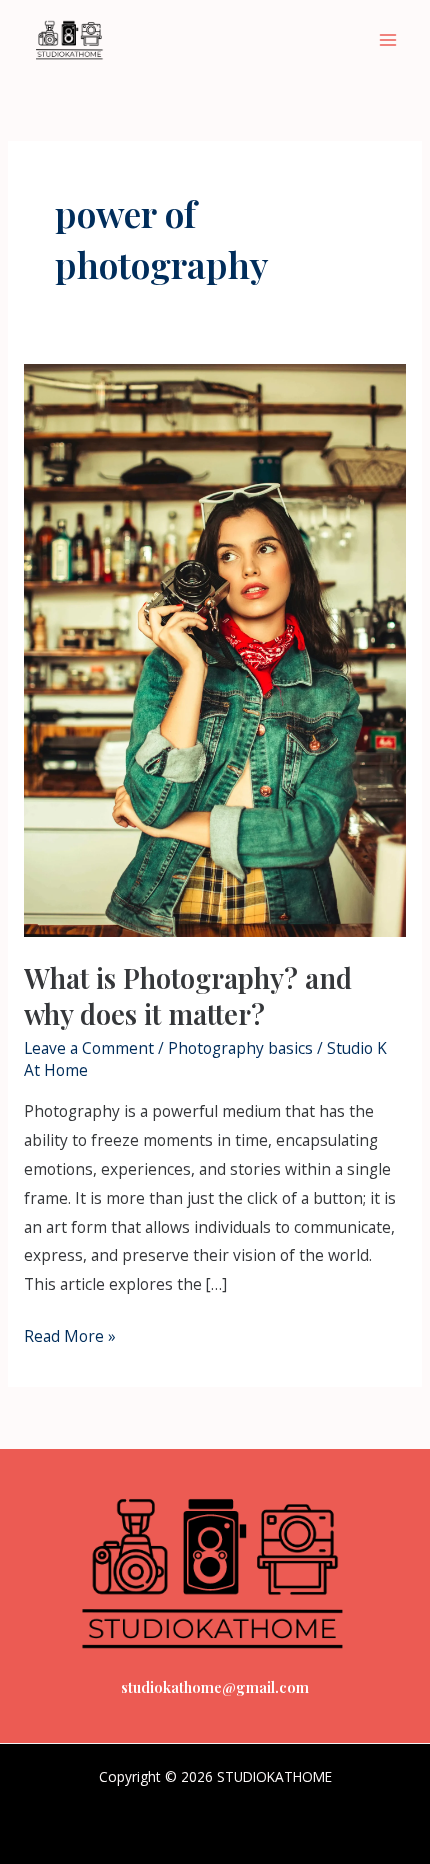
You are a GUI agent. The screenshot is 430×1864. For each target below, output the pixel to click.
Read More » (70, 1334)
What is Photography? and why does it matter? (188, 995)
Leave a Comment (89, 1048)
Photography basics (240, 1048)
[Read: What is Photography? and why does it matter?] (215, 649)
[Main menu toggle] (388, 39)
